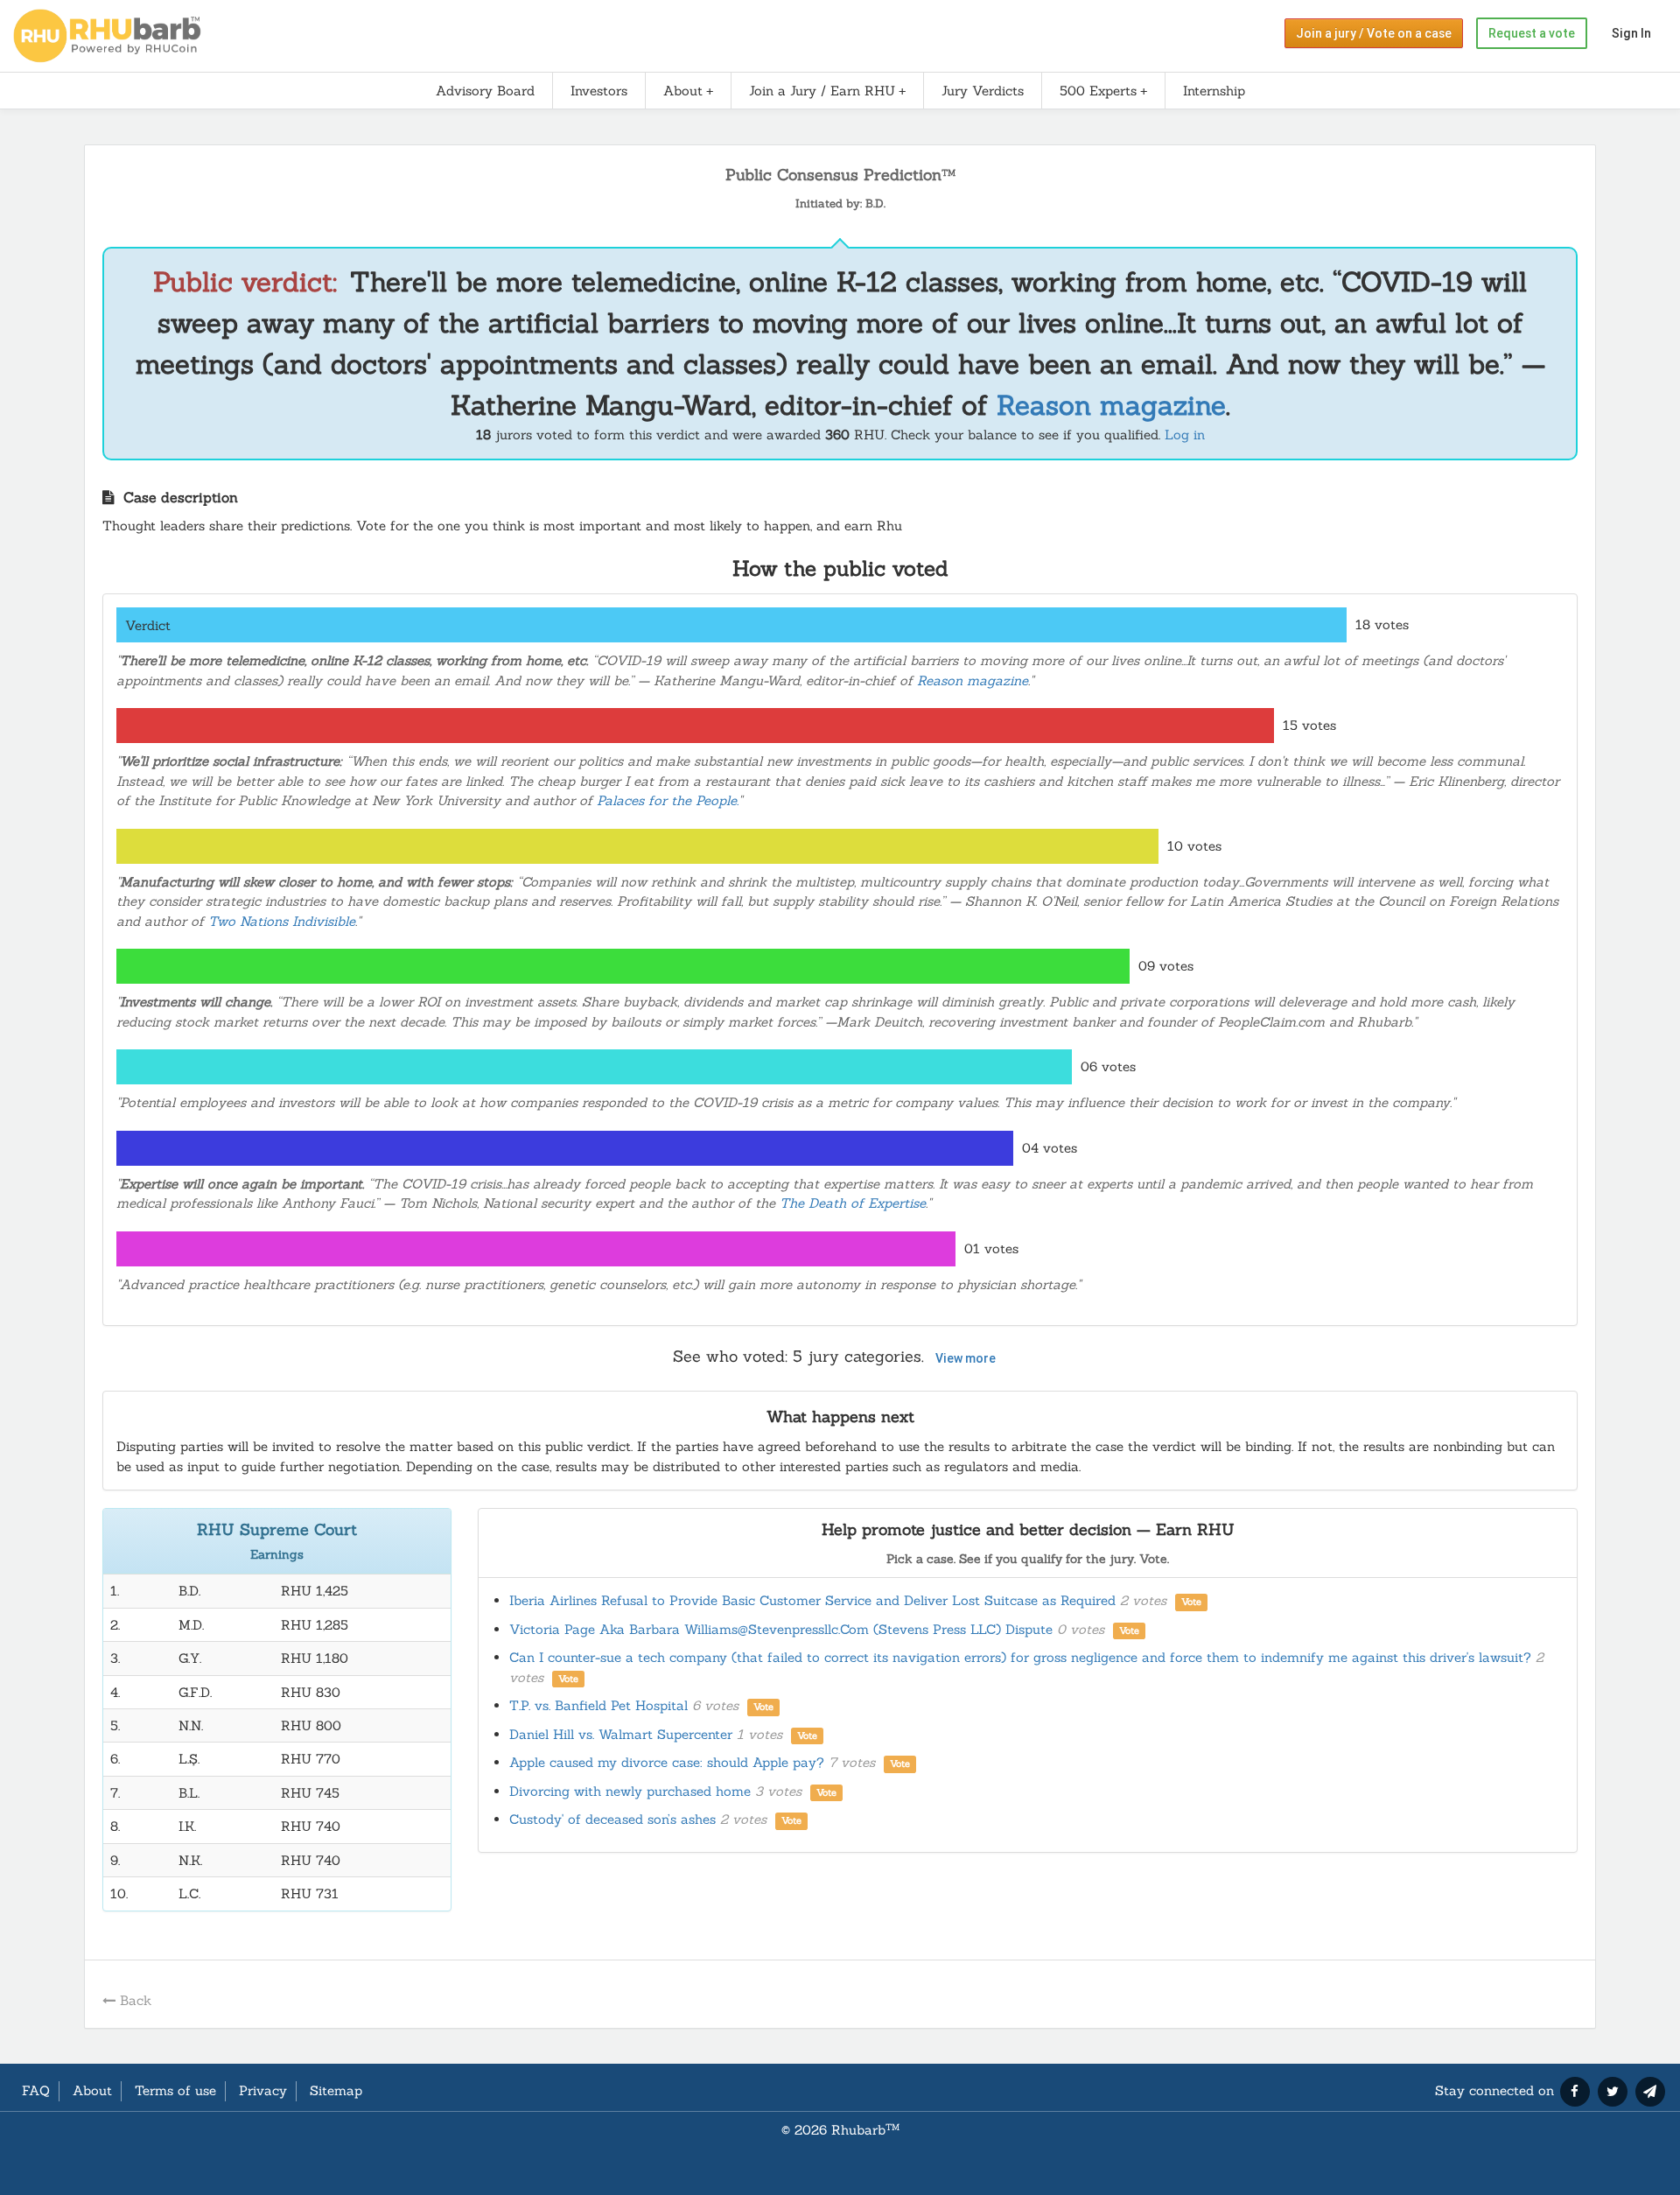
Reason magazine (1111, 405)
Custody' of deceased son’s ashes (655, 1819)
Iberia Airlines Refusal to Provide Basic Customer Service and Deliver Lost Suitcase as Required (855, 1600)
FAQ (36, 2090)
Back (136, 2000)
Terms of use (175, 2090)
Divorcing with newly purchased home (673, 1791)
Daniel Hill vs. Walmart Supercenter (663, 1734)
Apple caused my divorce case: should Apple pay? (710, 1762)
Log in (1185, 435)
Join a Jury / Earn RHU (822, 91)
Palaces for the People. (668, 800)
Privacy (263, 2090)
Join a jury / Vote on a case (1374, 33)
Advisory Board (485, 91)
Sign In (1631, 33)
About (683, 91)
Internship (1214, 91)
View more (966, 1358)
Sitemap (336, 2090)
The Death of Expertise (853, 1203)
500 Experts (1098, 91)
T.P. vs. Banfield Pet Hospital (641, 1705)
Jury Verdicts (983, 91)
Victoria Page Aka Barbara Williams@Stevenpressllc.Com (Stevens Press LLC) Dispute (824, 1629)
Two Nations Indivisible (282, 921)
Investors (599, 91)
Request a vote (1532, 33)
